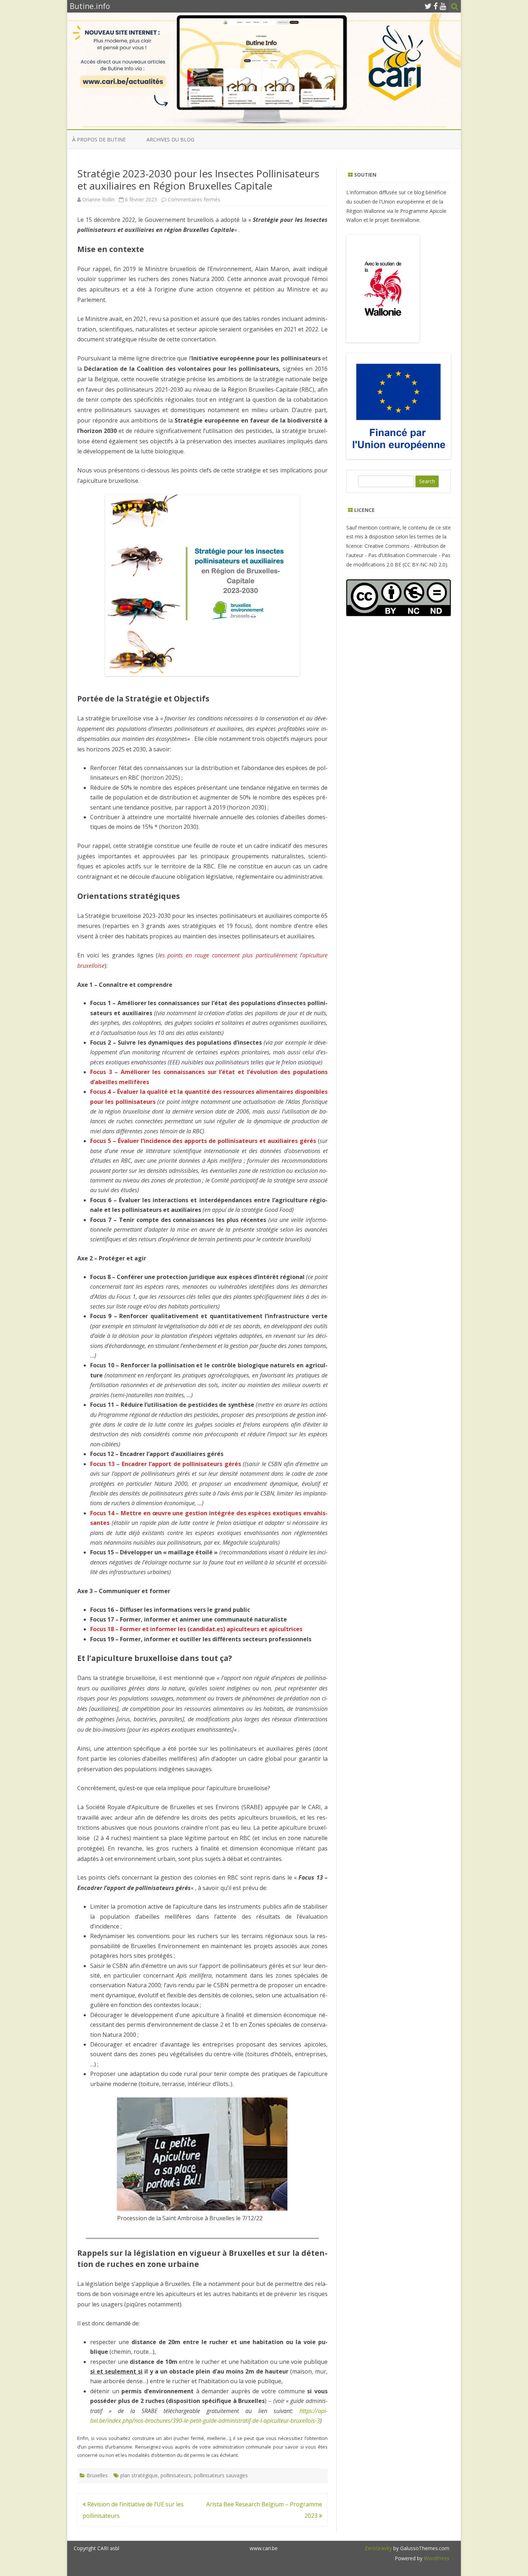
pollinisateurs (176, 2475)
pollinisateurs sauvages (221, 2475)
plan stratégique (139, 2475)
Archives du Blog (170, 139)
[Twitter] (428, 6)
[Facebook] (436, 6)
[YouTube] (443, 6)
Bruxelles (97, 2475)
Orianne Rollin (98, 199)
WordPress (436, 2558)
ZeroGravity (378, 2548)
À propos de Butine (99, 139)
